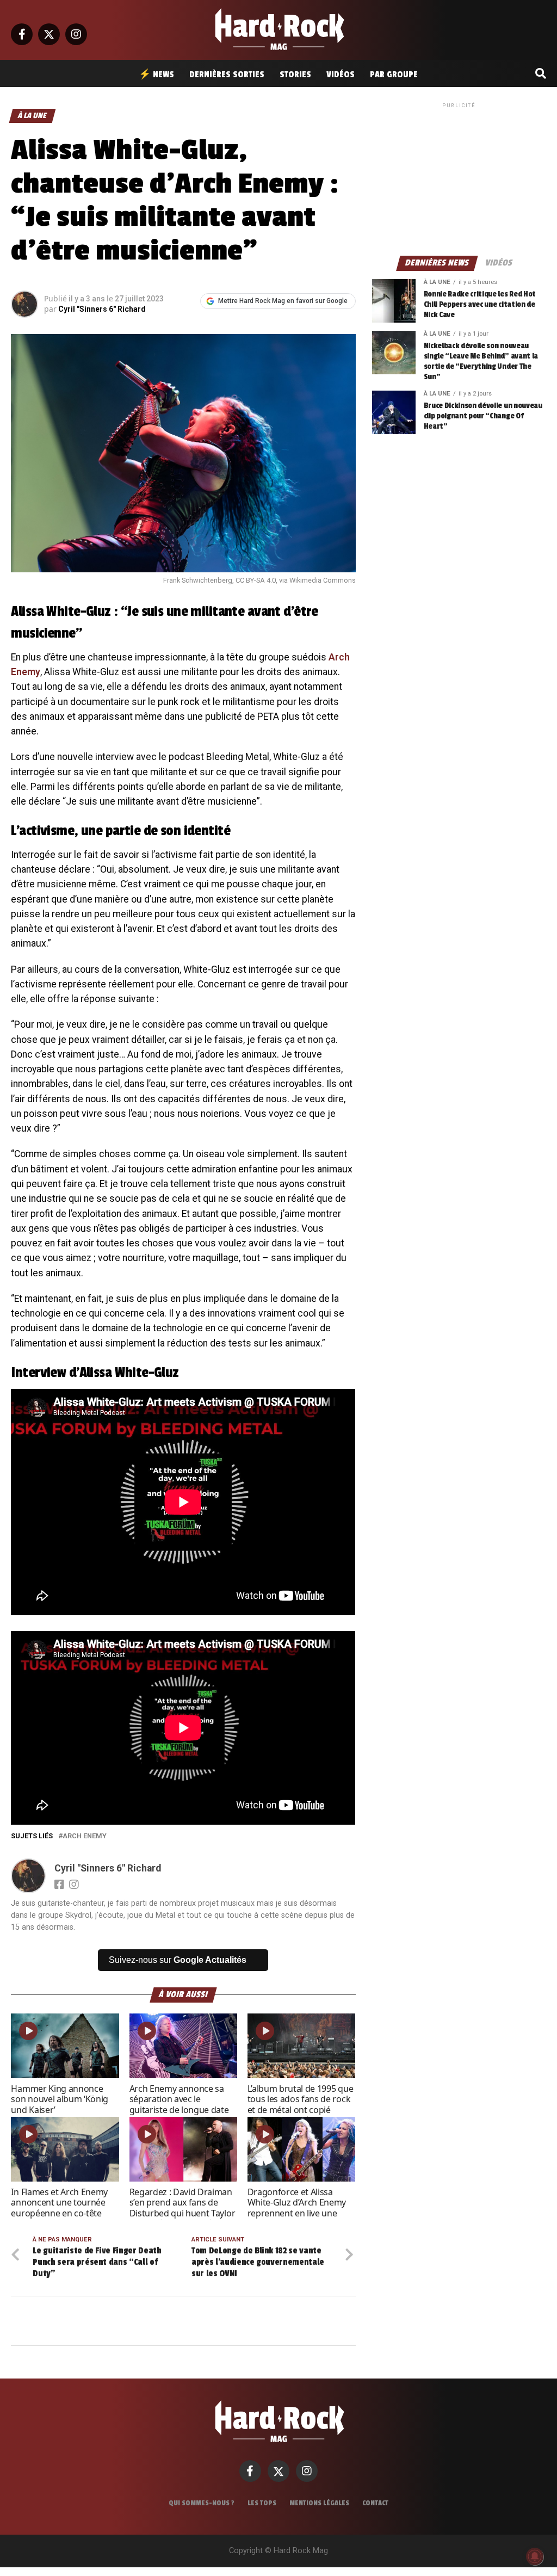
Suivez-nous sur (178, 1960)
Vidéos (341, 75)
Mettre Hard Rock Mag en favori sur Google (283, 301)
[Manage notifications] (535, 2556)
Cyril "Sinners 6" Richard (102, 309)
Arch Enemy (85, 1836)
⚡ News (156, 75)
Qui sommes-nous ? (202, 2503)
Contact (375, 2503)
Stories (295, 75)
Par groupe (394, 75)
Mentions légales (319, 2503)
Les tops (262, 2503)
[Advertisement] (459, 178)
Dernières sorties (227, 75)
